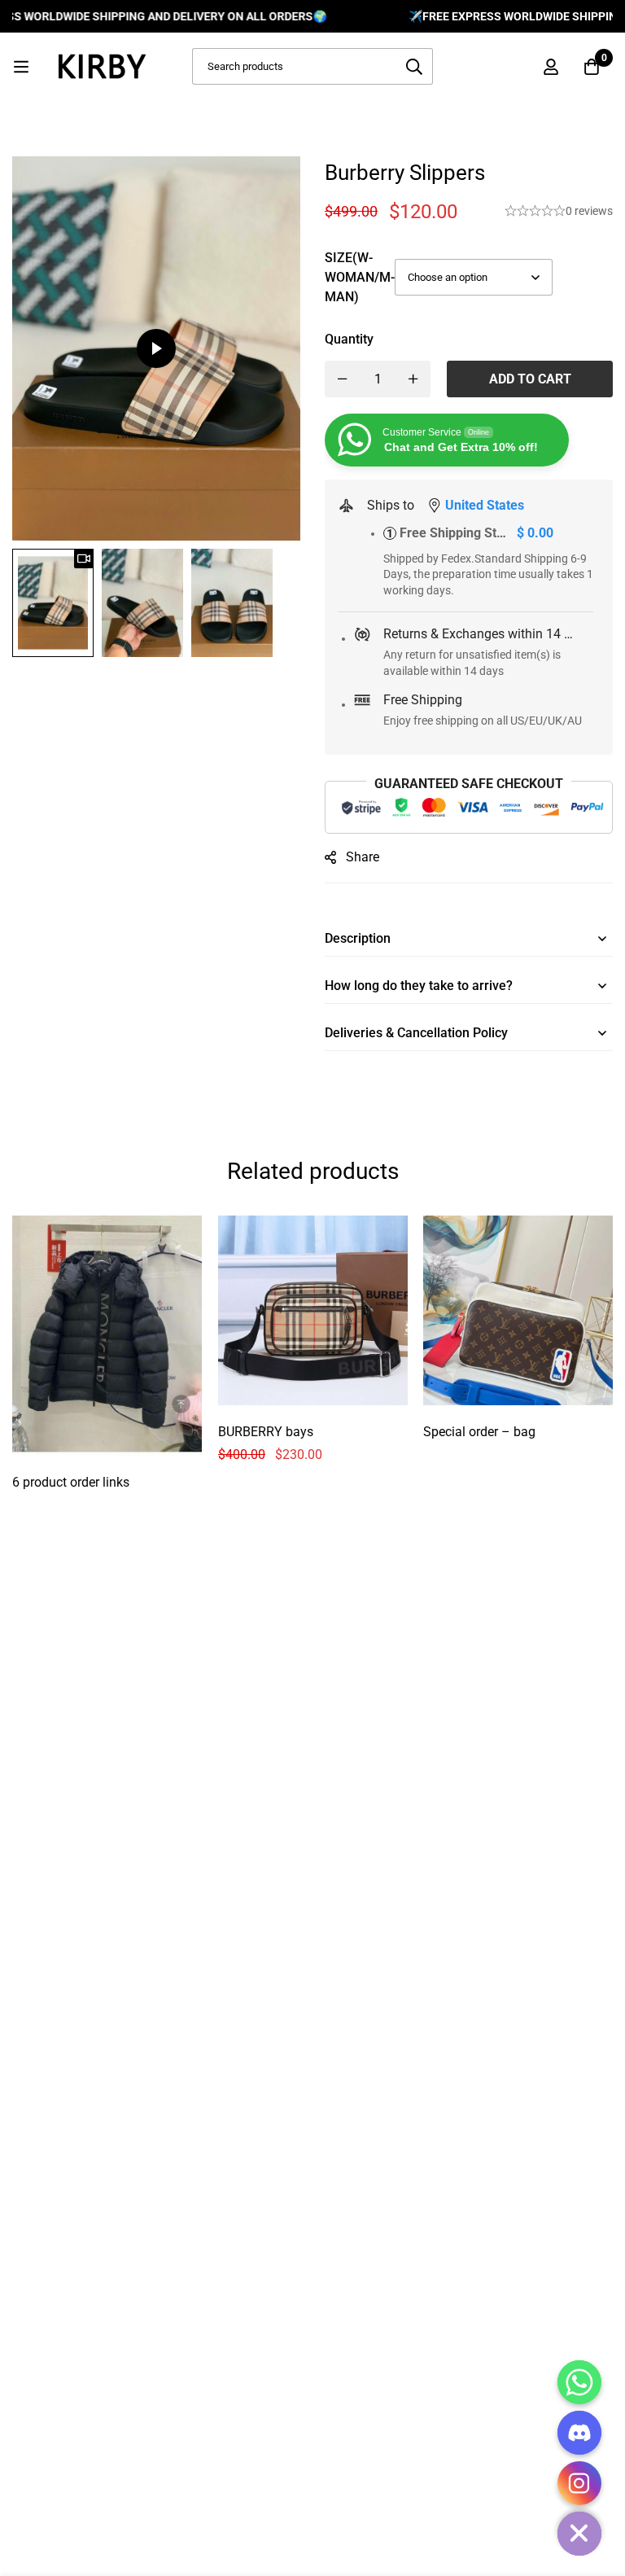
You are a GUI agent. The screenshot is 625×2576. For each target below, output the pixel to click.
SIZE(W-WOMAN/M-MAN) (360, 277)
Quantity (349, 339)
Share (363, 857)
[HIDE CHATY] (579, 2534)
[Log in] (551, 67)
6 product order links (71, 1481)
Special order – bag (479, 1431)
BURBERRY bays (266, 1431)
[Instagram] (579, 2483)
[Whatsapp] (579, 2382)
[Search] (415, 66)
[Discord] (579, 2433)
